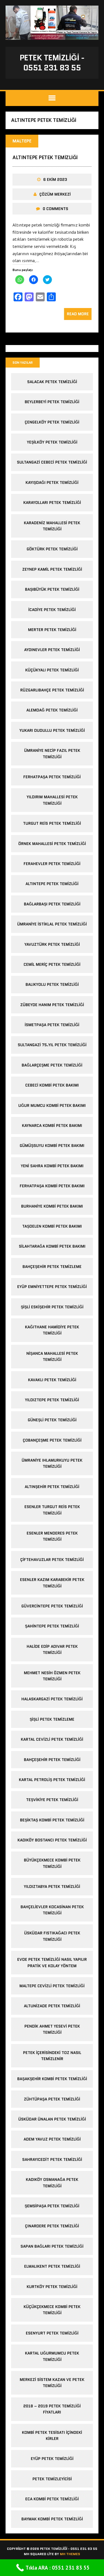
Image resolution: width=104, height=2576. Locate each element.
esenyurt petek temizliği (52, 2333)
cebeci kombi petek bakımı (52, 1085)
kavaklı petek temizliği (52, 1380)
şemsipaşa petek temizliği (52, 2206)
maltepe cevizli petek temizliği (52, 1986)
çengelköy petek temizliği (52, 422)
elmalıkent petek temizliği (52, 2266)
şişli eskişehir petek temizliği (52, 1307)
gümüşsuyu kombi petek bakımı (52, 1146)
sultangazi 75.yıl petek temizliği (52, 1045)
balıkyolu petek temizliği (52, 984)
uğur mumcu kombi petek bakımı (52, 1105)
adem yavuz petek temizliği (52, 2139)
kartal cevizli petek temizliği (52, 1739)
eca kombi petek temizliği (52, 2499)
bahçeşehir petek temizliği (52, 1760)
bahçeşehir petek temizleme (52, 1267)
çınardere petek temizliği (52, 2226)
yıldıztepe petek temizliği (52, 1400)
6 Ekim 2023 (55, 179)
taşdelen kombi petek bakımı (52, 1226)
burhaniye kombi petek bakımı (52, 1206)
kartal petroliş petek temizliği (52, 1780)
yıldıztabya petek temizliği (52, 1887)
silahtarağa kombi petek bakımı (52, 1246)
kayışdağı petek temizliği (52, 482)
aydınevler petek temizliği (52, 650)
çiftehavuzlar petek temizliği (52, 1560)
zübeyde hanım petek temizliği (52, 1005)
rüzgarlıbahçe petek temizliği (52, 690)
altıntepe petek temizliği (45, 157)
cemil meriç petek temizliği (52, 964)
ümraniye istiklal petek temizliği (52, 924)
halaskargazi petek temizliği (52, 1699)
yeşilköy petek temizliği (52, 442)
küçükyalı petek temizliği (52, 670)
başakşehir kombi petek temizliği (52, 2079)
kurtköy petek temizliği (52, 2287)
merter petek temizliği (52, 630)
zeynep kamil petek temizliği (52, 569)
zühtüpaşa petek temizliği (52, 2099)
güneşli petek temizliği (52, 1420)
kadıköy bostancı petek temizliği (52, 1840)
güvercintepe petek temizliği (52, 1606)
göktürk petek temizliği (52, 549)
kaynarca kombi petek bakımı (52, 1126)
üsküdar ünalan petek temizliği (52, 2119)
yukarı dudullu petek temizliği (52, 730)
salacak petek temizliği (52, 382)
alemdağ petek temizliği (52, 710)
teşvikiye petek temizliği (52, 1800)
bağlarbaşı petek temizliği (52, 904)
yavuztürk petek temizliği (52, 944)
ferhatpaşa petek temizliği (52, 777)
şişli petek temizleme (52, 1719)
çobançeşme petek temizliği (52, 1440)
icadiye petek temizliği (52, 610)
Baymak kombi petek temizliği (52, 2519)
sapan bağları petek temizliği (52, 2246)
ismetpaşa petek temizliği (52, 1025)
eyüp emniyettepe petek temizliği (52, 1287)
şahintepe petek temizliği (52, 1626)
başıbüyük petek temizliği (52, 589)
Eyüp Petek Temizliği (52, 2459)
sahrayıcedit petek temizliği (52, 2159)
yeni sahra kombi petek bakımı (52, 1166)
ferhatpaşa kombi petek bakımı (52, 1186)
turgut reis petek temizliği (52, 823)
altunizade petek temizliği (52, 2006)
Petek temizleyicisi (52, 2479)
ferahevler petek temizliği (52, 864)
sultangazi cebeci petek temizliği (52, 462)
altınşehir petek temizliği (52, 1487)
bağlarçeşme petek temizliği (52, 1065)
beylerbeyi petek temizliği (52, 402)
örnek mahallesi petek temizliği (52, 844)
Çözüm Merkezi (55, 194)
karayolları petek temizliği (52, 503)
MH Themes (70, 2554)
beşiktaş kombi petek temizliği (52, 1820)
